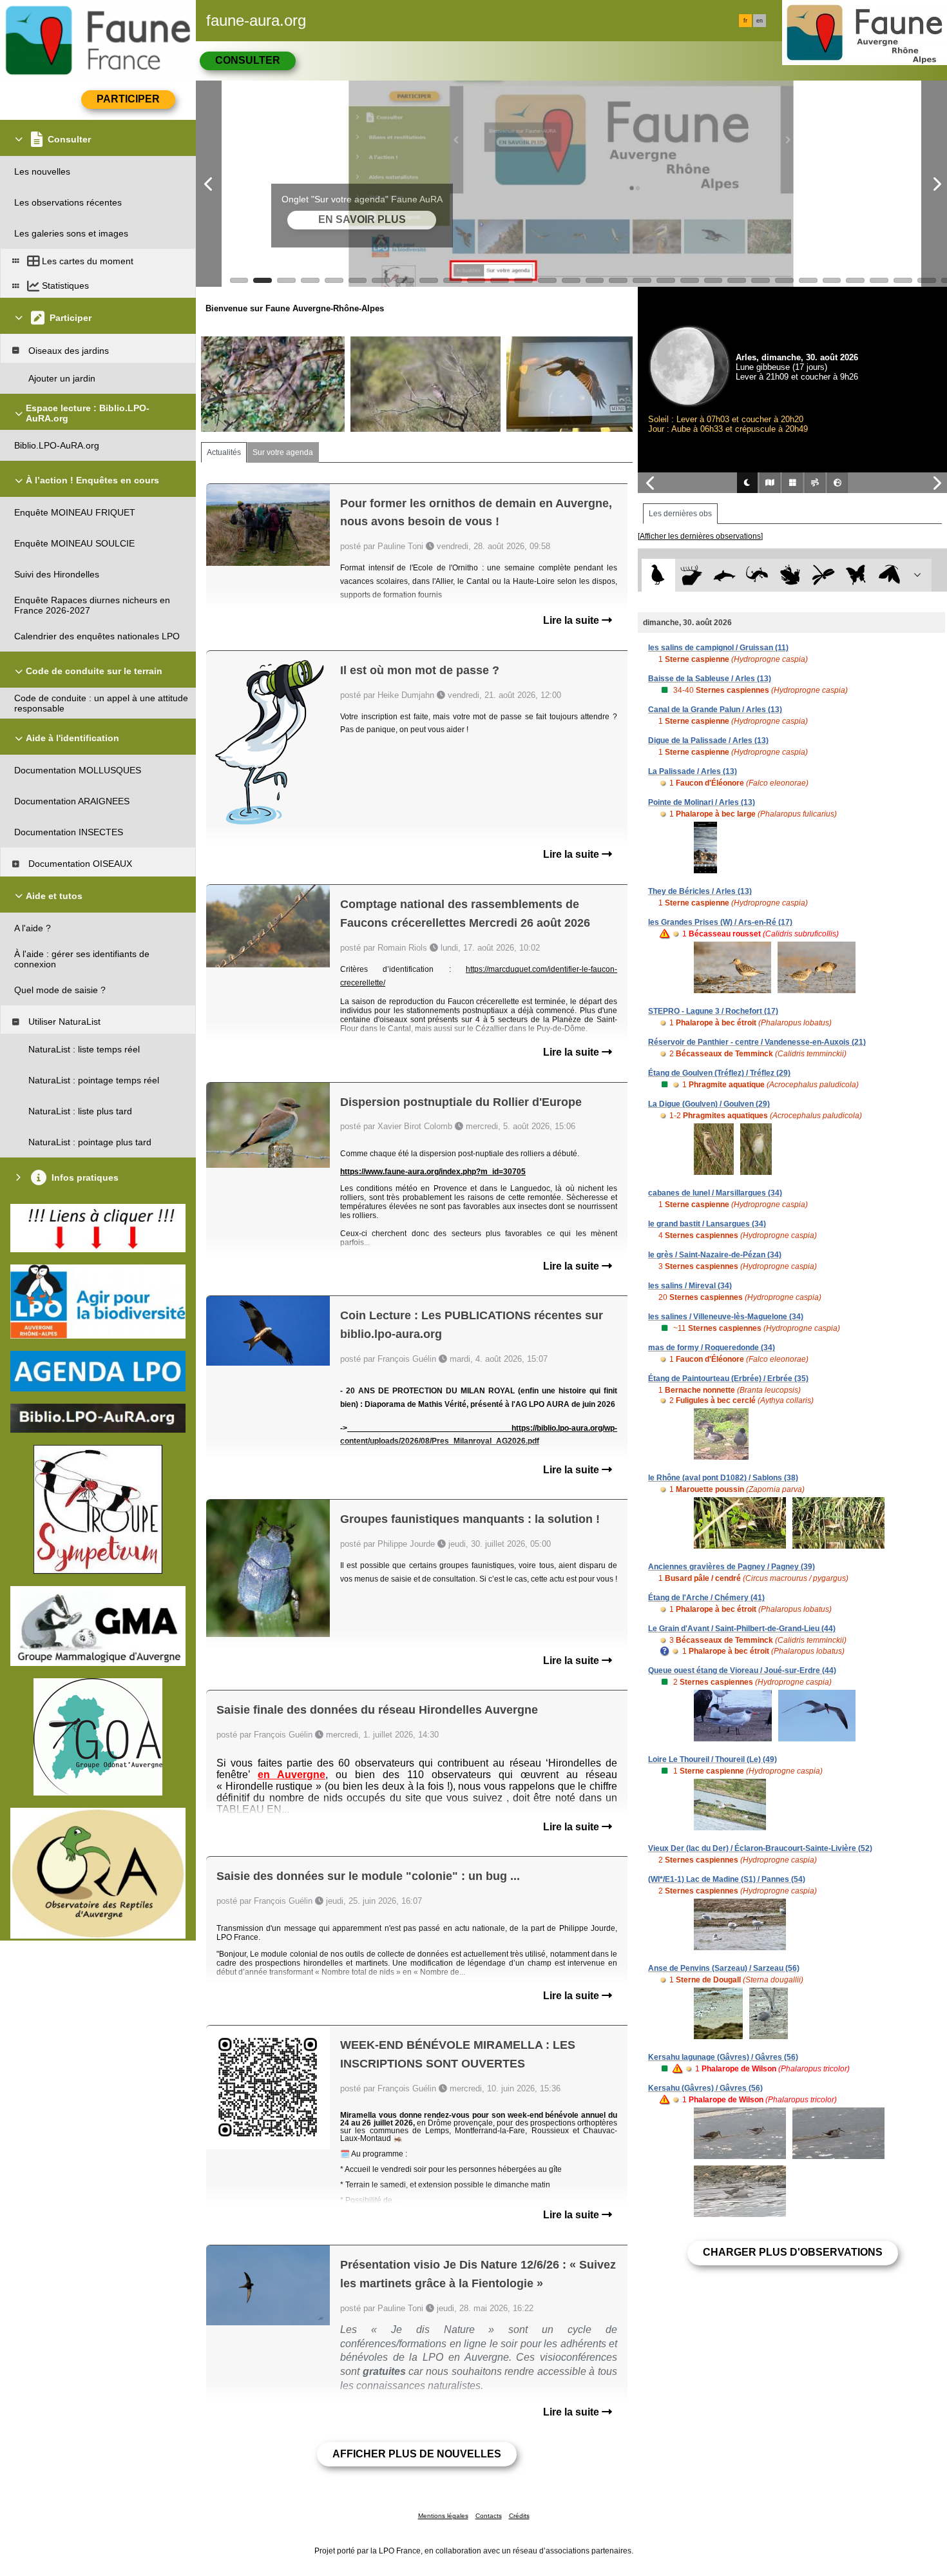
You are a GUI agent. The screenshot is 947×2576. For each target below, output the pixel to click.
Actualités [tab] (224, 452)
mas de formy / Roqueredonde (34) (712, 1348)
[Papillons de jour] (856, 575)
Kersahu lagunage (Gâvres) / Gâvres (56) (723, 2057)
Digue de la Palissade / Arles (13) (708, 741)
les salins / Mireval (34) (690, 1286)
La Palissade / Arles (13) (693, 771)
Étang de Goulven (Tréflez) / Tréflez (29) (719, 1073)
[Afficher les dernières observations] (700, 536)
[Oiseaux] (658, 575)
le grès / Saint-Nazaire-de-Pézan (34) (715, 1255)
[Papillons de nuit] (889, 575)
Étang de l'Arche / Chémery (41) (706, 1598)
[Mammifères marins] (724, 575)
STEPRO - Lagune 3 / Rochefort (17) (713, 1011)
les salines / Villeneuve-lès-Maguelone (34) (726, 1317)
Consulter (248, 60)
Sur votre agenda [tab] (283, 452)
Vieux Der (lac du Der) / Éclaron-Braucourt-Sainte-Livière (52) (760, 1848)
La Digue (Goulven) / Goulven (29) (709, 1104)
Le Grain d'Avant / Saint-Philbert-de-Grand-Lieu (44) (742, 1629)
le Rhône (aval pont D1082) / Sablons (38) (723, 1478)
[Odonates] (823, 575)
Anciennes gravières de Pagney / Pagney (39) (732, 1567)
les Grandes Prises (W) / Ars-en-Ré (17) (720, 922)
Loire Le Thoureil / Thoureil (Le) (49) (713, 1759)
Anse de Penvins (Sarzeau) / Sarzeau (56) (724, 1968)
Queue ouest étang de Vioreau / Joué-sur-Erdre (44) (742, 1671)
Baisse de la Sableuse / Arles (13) (710, 679)
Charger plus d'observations (793, 2252)
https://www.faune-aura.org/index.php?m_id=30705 (433, 1172)
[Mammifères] (692, 575)
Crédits (519, 2516)
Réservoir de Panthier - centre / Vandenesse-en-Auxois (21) (757, 1042)
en (760, 21)
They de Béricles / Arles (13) (700, 891)
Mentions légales (443, 2516)
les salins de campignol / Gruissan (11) (718, 648)
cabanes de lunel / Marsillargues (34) (715, 1193)
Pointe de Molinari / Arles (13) (702, 802)
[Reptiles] (757, 575)
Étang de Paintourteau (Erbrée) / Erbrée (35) (728, 1379)
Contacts (489, 2516)
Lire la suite (572, 620)
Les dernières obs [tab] (680, 514)
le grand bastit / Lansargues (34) (707, 1224)
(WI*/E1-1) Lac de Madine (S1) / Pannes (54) (727, 1879)
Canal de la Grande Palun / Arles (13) (715, 710)
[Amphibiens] (790, 575)
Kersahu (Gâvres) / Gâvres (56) (705, 2088)
